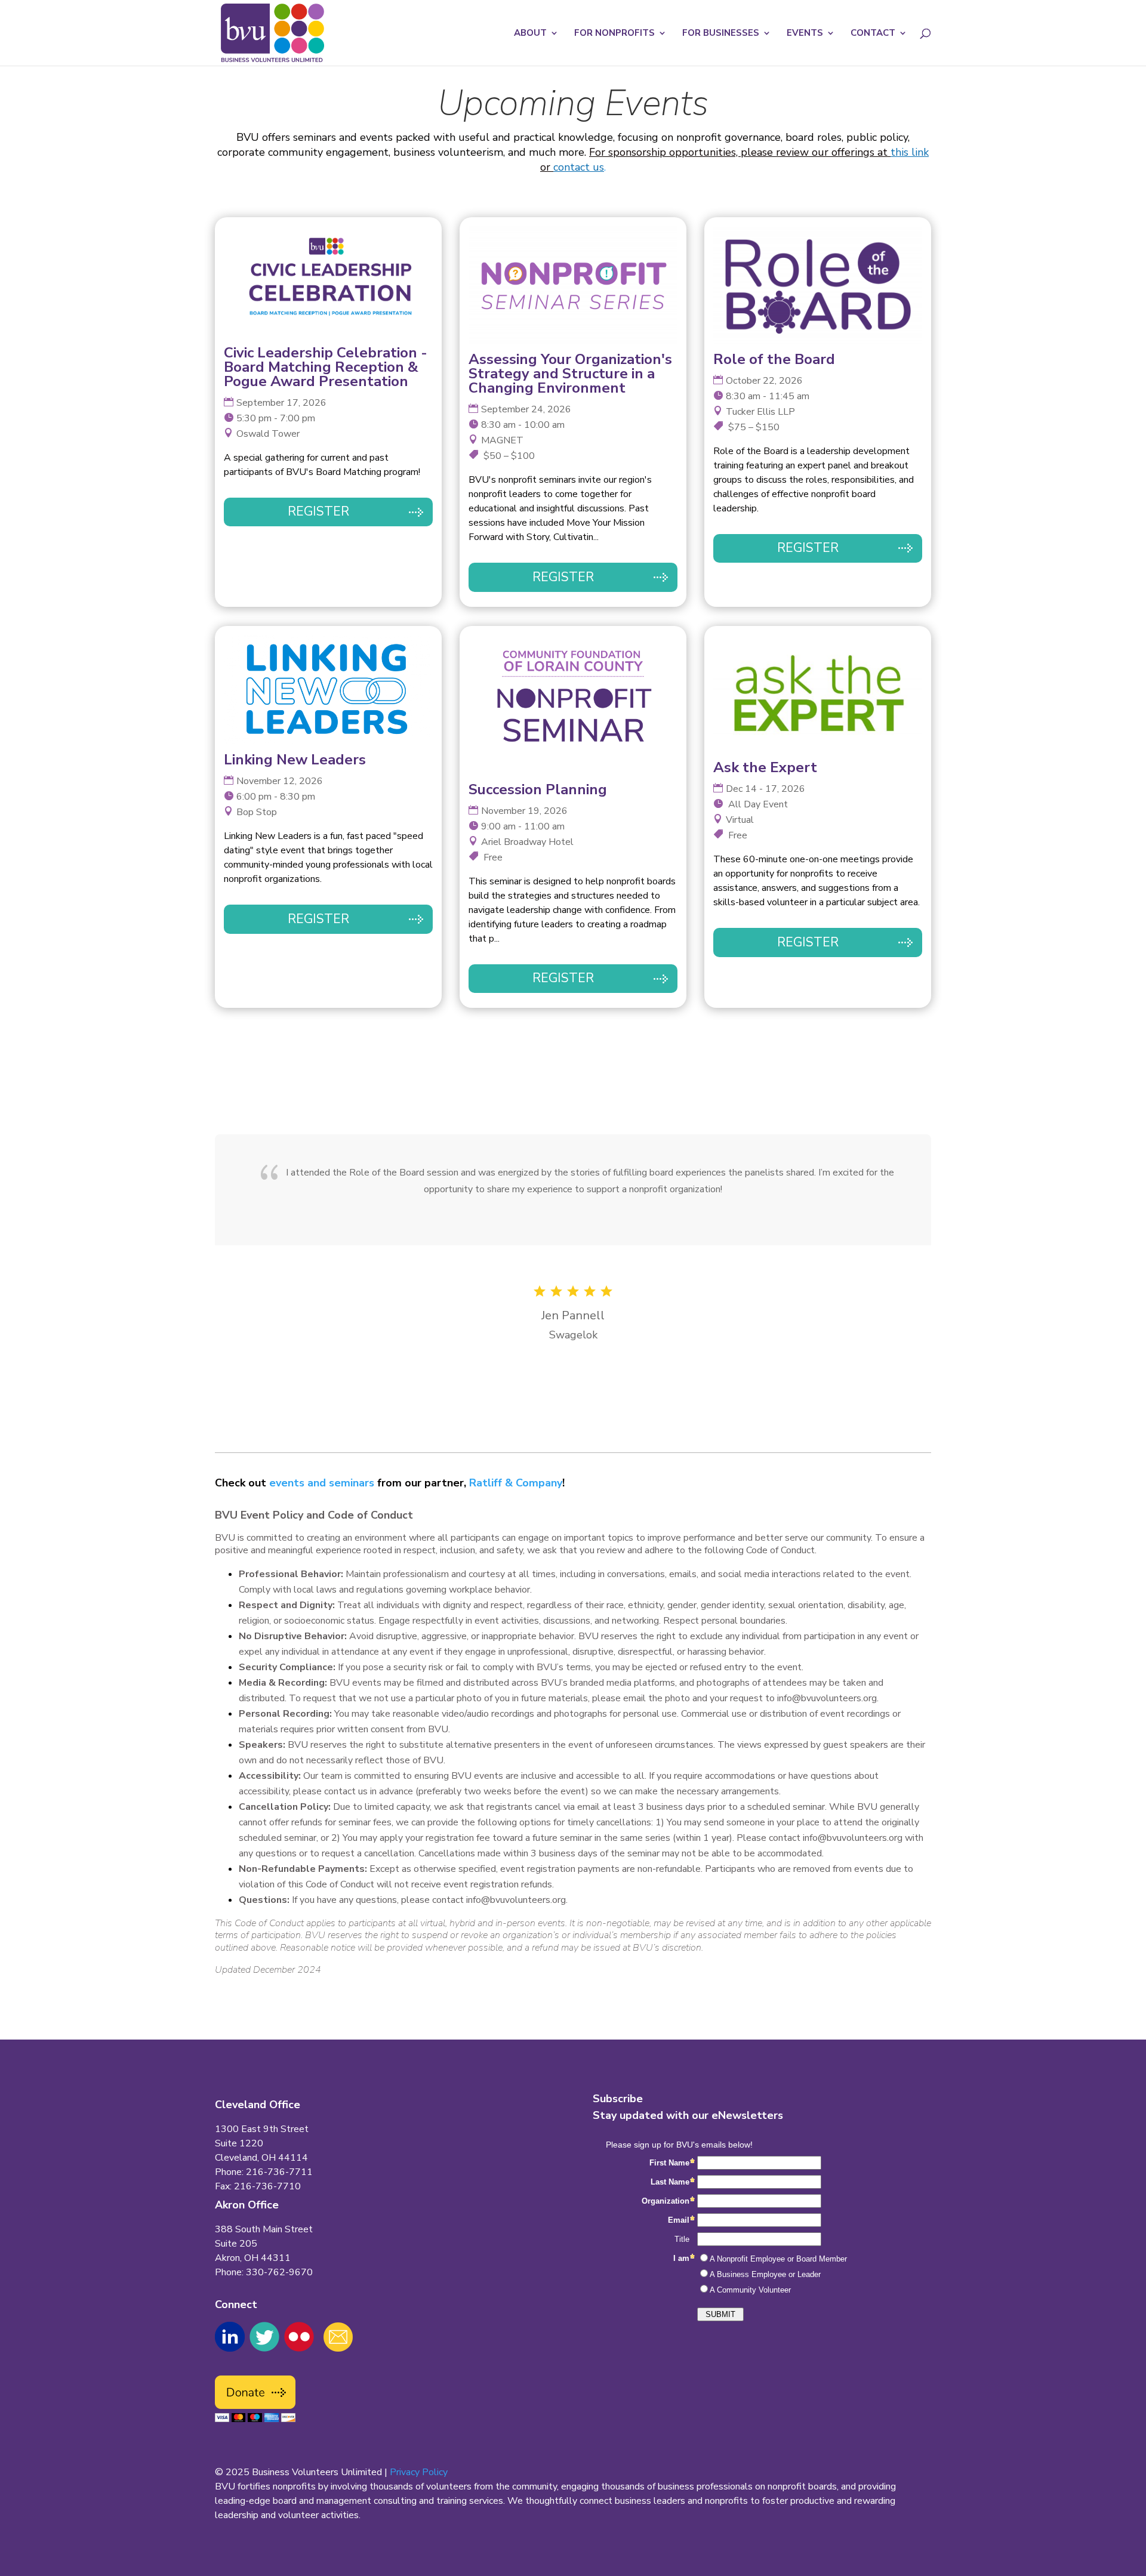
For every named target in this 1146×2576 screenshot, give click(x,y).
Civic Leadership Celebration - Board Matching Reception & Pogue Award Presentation (326, 367)
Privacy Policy (419, 2472)
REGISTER (318, 511)
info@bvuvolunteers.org (827, 1698)
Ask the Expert (765, 767)
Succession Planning (538, 789)
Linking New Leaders (295, 760)
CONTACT (873, 34)
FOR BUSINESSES (721, 34)
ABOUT (530, 34)
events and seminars (322, 1483)
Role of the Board (774, 359)
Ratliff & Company (516, 1483)
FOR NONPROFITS (614, 34)
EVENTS (805, 34)
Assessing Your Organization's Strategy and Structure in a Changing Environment (570, 374)
